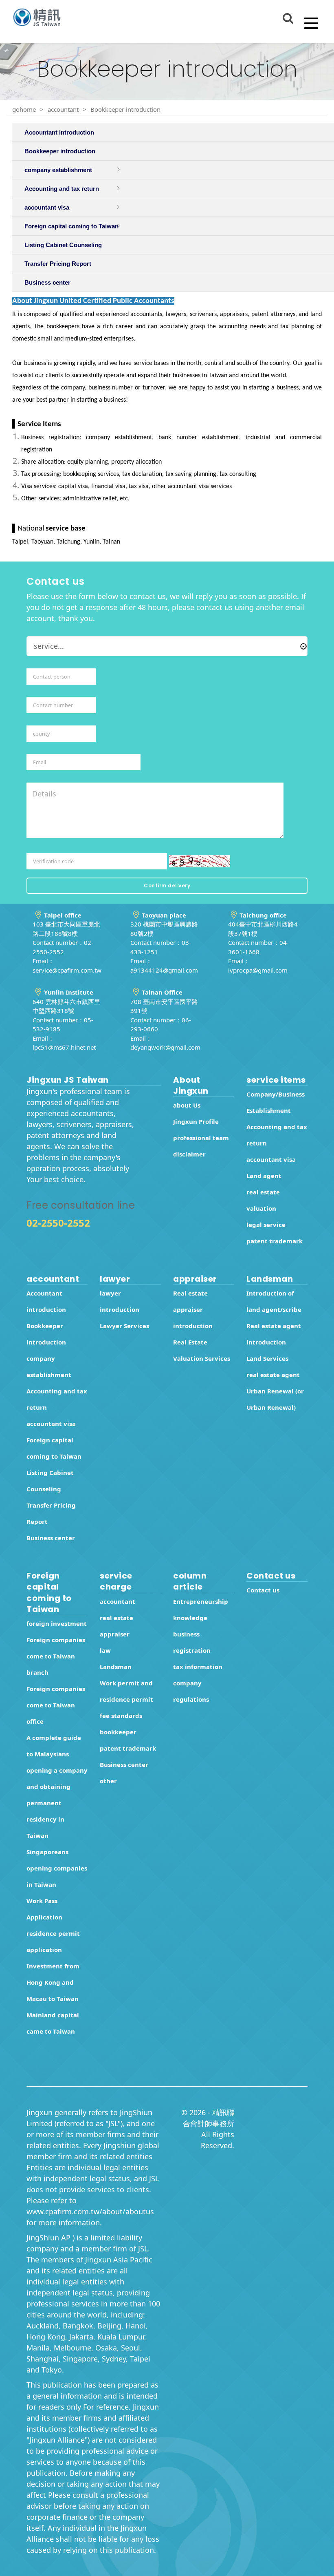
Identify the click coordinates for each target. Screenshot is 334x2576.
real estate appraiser (116, 1626)
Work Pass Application (44, 1909)
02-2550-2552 (58, 1223)
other (108, 1781)
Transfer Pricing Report (51, 1513)
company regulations (191, 1691)
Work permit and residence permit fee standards (126, 1699)
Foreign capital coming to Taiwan (54, 1448)
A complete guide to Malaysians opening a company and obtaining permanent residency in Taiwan (57, 1787)
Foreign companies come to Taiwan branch (56, 1656)
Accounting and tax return (277, 1135)
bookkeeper (118, 1732)
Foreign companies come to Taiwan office (56, 1705)
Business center (51, 1538)
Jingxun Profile (196, 1121)
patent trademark (275, 1241)
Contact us (263, 1590)
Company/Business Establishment (276, 1102)
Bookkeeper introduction (125, 109)
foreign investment (57, 1623)
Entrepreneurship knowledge (201, 1610)
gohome (24, 109)
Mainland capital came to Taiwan (53, 2023)
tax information (198, 1667)
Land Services (267, 1358)
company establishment (49, 1366)
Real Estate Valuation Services (202, 1350)
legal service (266, 1225)
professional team (201, 1138)
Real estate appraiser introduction (193, 1309)
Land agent (264, 1176)
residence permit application (53, 1941)
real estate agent (273, 1375)
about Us (187, 1105)
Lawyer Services (124, 1326)
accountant (63, 109)
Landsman (116, 1667)
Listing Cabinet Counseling (50, 1481)
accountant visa (271, 1159)
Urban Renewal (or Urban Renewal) (275, 1399)
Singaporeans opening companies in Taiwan (57, 1868)
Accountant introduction (46, 1301)
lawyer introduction (120, 1301)
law (105, 1650)
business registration (192, 1642)
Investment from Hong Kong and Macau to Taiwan (53, 1982)
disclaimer (189, 1154)
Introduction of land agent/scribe (274, 1301)
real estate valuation (263, 1200)
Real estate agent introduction (274, 1334)
